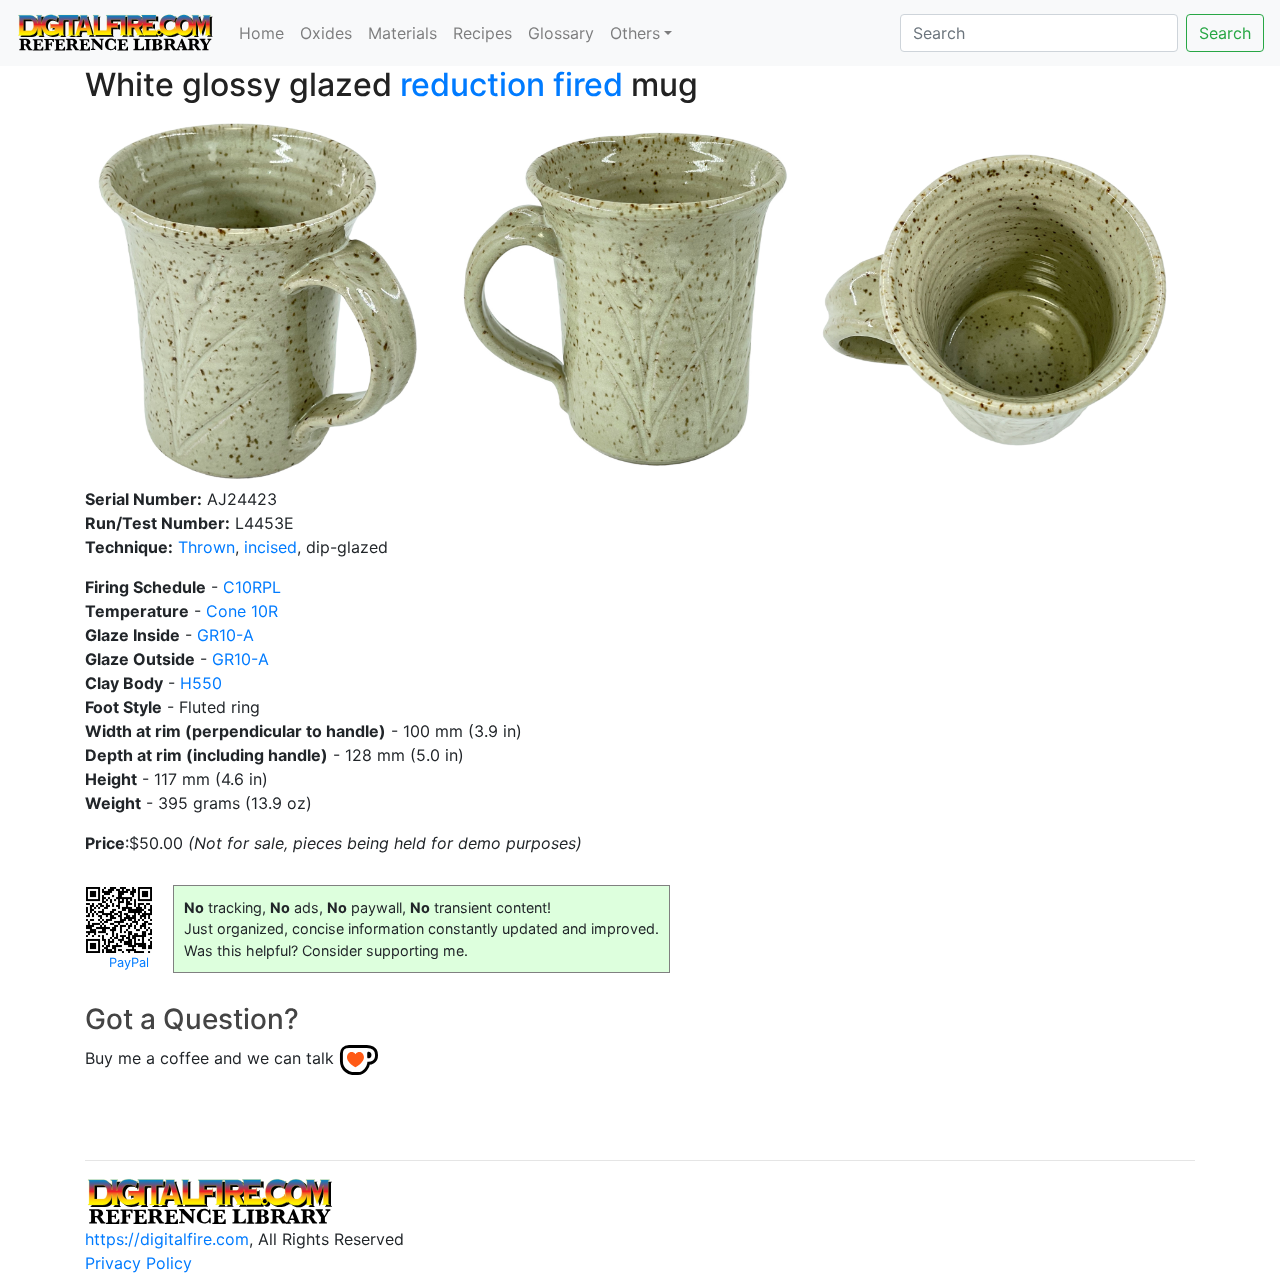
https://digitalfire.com (167, 1239)
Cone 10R (242, 611)
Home (261, 33)
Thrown (206, 547)
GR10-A (225, 635)
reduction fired (511, 84)
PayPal (129, 962)
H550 (201, 683)
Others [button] (635, 33)
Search (1225, 33)
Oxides (326, 33)
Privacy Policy (138, 1263)
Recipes (482, 33)
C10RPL (252, 587)
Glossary (561, 33)
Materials (402, 33)
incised (270, 547)
